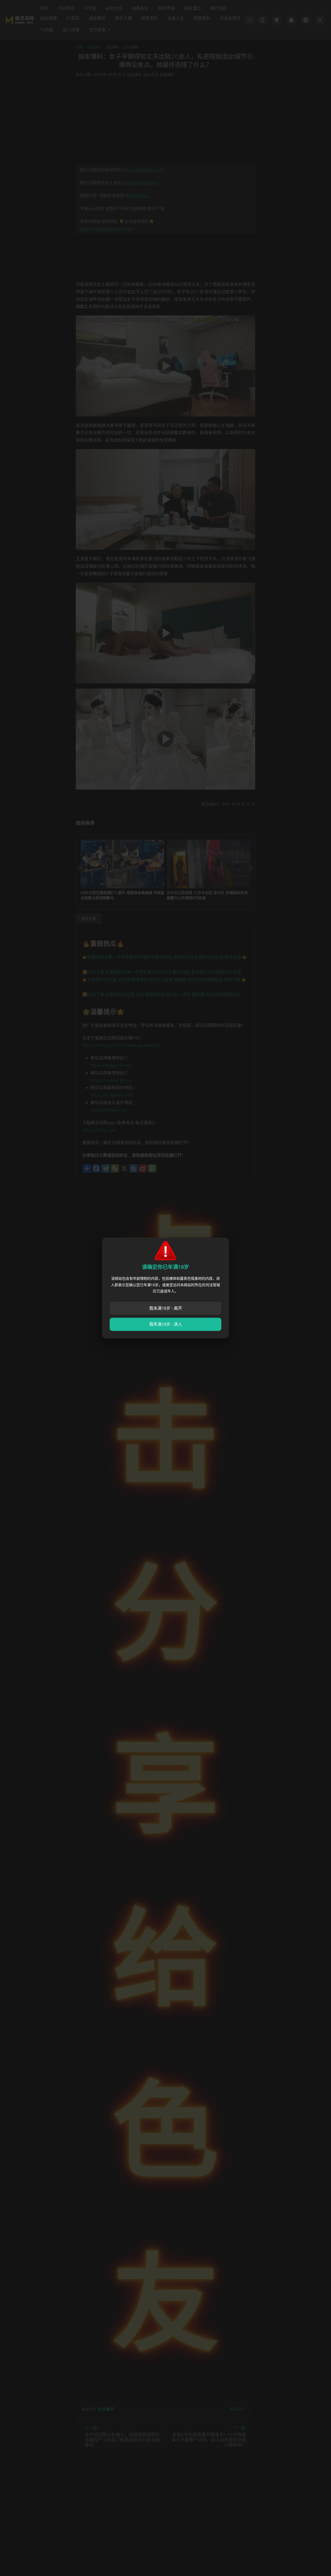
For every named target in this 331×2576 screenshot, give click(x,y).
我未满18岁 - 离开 (166, 1308)
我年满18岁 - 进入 (166, 1324)
